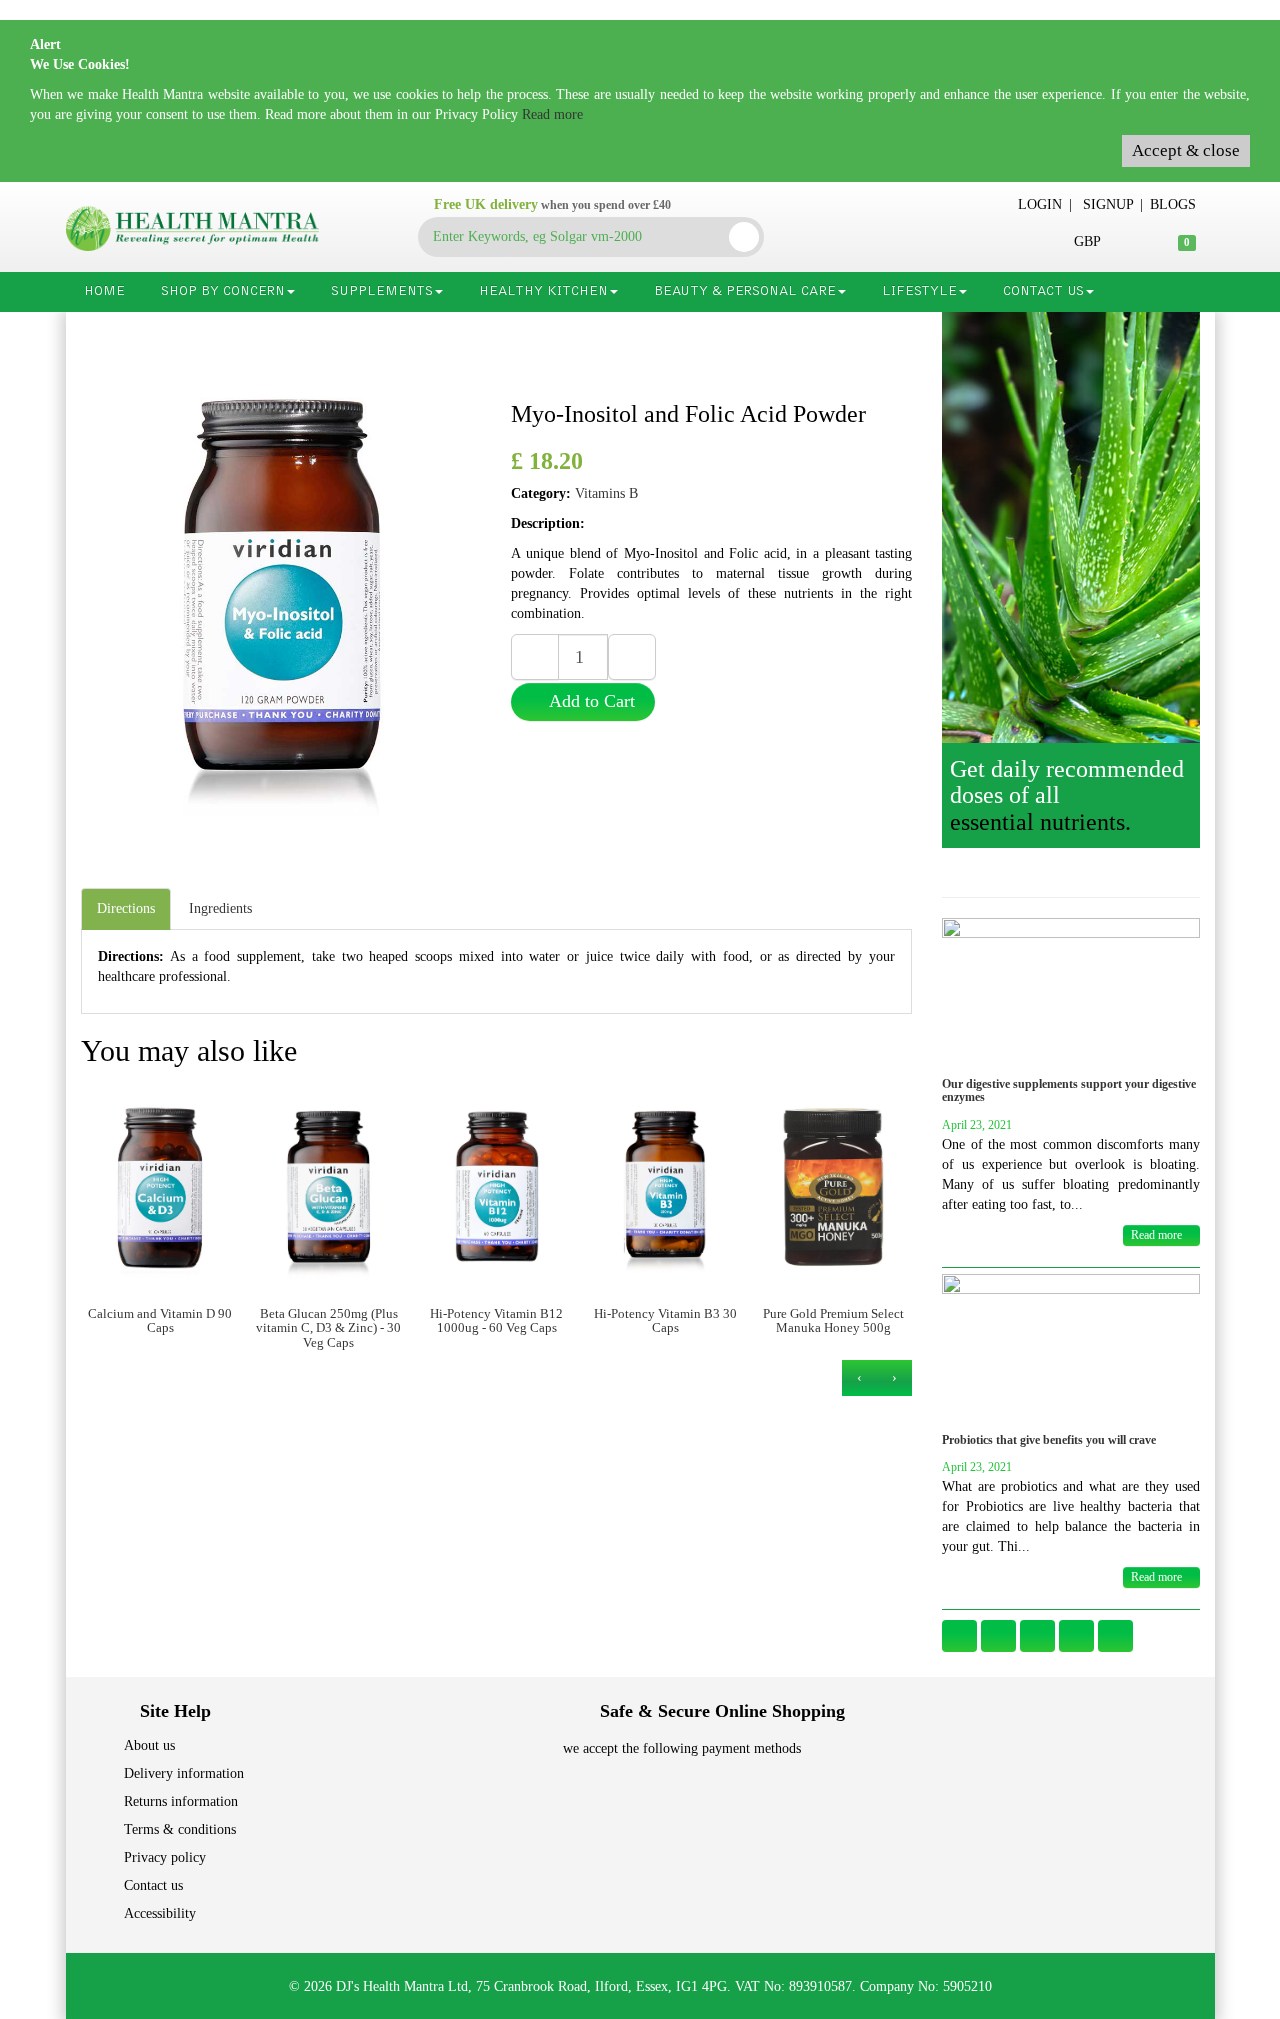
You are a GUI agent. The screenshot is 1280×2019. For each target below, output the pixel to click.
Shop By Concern (223, 292)
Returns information (181, 1801)
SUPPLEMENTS (382, 292)
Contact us (153, 1885)
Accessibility (160, 1913)
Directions (126, 908)
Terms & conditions (180, 1829)
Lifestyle (919, 292)
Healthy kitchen (543, 292)
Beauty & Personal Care (745, 292)
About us (149, 1745)
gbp (1087, 241)
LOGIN (1040, 204)
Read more (552, 114)
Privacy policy (165, 1857)
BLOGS (1173, 204)
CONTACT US (1043, 292)
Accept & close (1186, 150)
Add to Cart (590, 701)
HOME (104, 292)
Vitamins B (606, 493)
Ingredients (220, 908)
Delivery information (184, 1773)
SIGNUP (1108, 204)
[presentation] (894, 1378)
